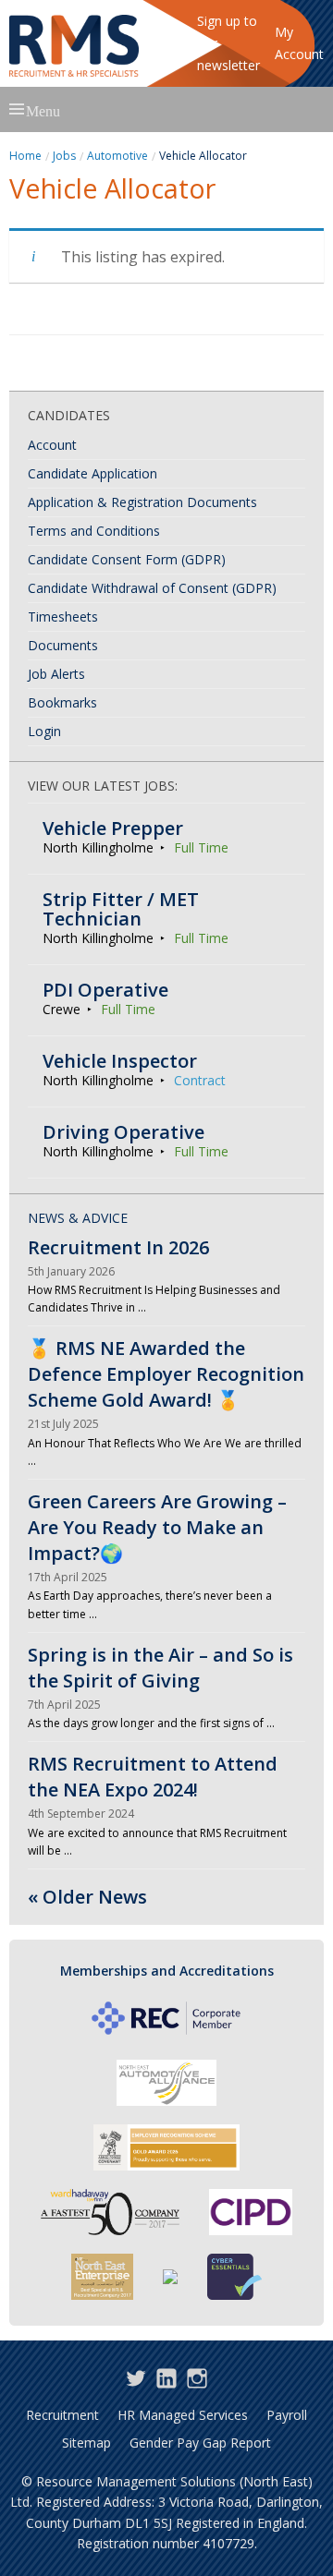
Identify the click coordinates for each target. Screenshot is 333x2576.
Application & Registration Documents (142, 502)
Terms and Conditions (94, 531)
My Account (299, 43)
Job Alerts (56, 674)
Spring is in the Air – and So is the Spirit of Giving (160, 1668)
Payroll (287, 2415)
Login (44, 731)
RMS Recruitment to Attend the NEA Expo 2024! (153, 1777)
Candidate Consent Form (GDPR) (127, 559)
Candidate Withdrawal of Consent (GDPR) (152, 588)
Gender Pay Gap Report (200, 2443)
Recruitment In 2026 (118, 1247)
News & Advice (78, 1218)
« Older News (87, 1897)
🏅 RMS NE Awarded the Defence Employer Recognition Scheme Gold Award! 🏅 (166, 1374)
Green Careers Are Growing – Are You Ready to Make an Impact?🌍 (157, 1527)
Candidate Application (92, 473)
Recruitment (62, 2415)
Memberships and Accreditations (167, 1971)
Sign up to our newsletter (228, 43)
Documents (63, 645)
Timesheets (63, 617)
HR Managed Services (183, 2415)
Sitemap (86, 2443)
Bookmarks (62, 702)
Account (52, 445)
